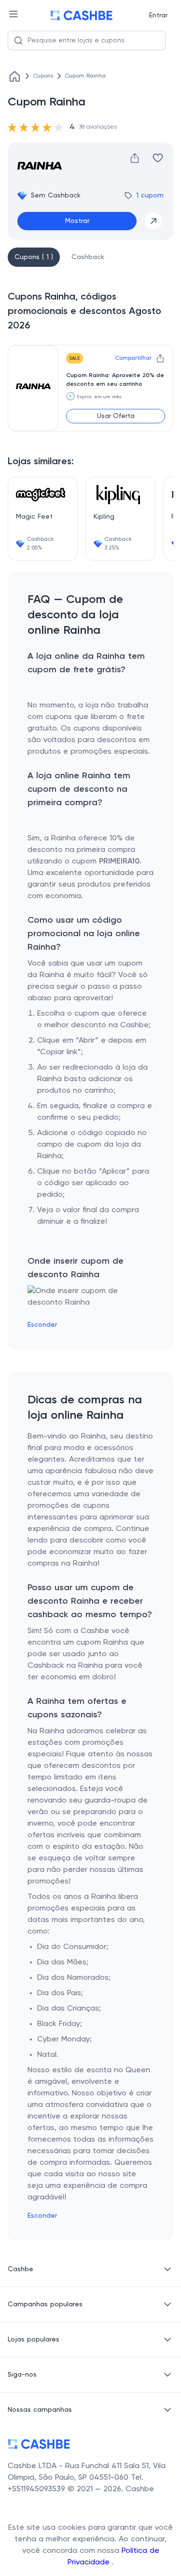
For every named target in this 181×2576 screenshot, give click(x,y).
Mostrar (77, 221)
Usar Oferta (116, 416)
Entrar (158, 15)
